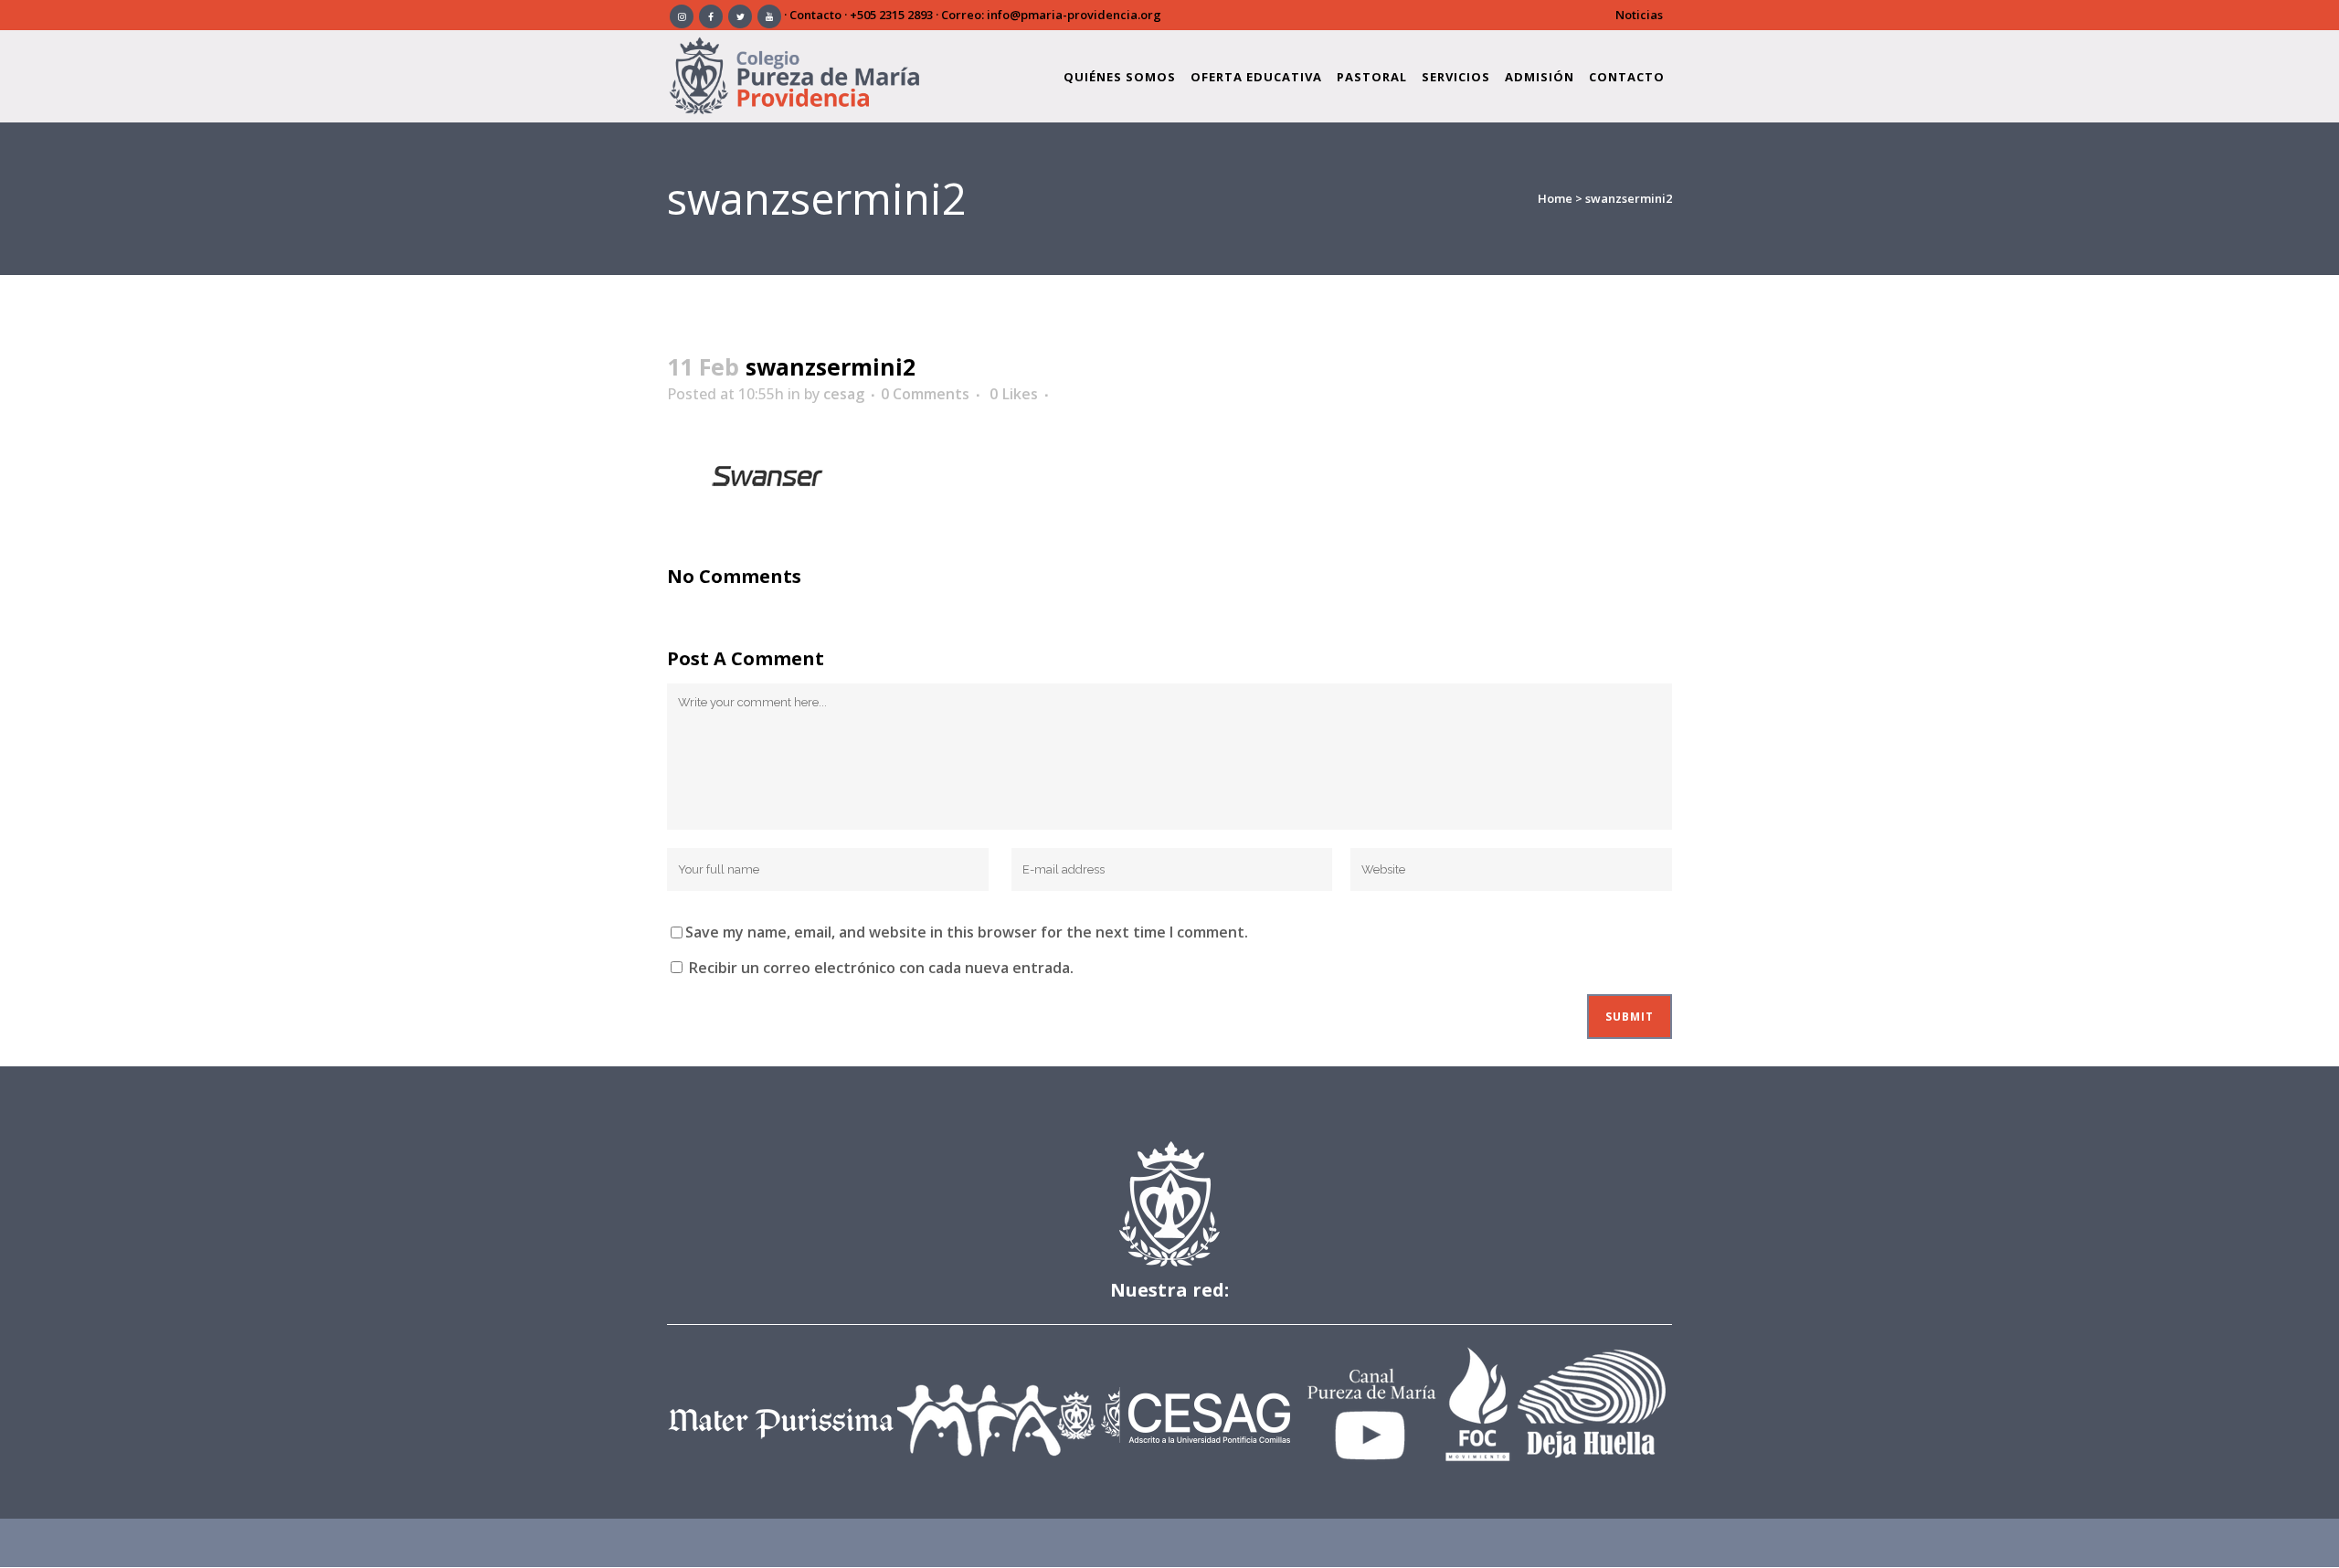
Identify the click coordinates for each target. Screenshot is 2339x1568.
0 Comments (925, 394)
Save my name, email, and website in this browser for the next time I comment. (967, 932)
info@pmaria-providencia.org (1074, 15)
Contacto (815, 15)
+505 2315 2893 (891, 15)
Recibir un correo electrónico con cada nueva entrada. (881, 968)
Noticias (1639, 15)
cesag (844, 394)
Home (1555, 198)
